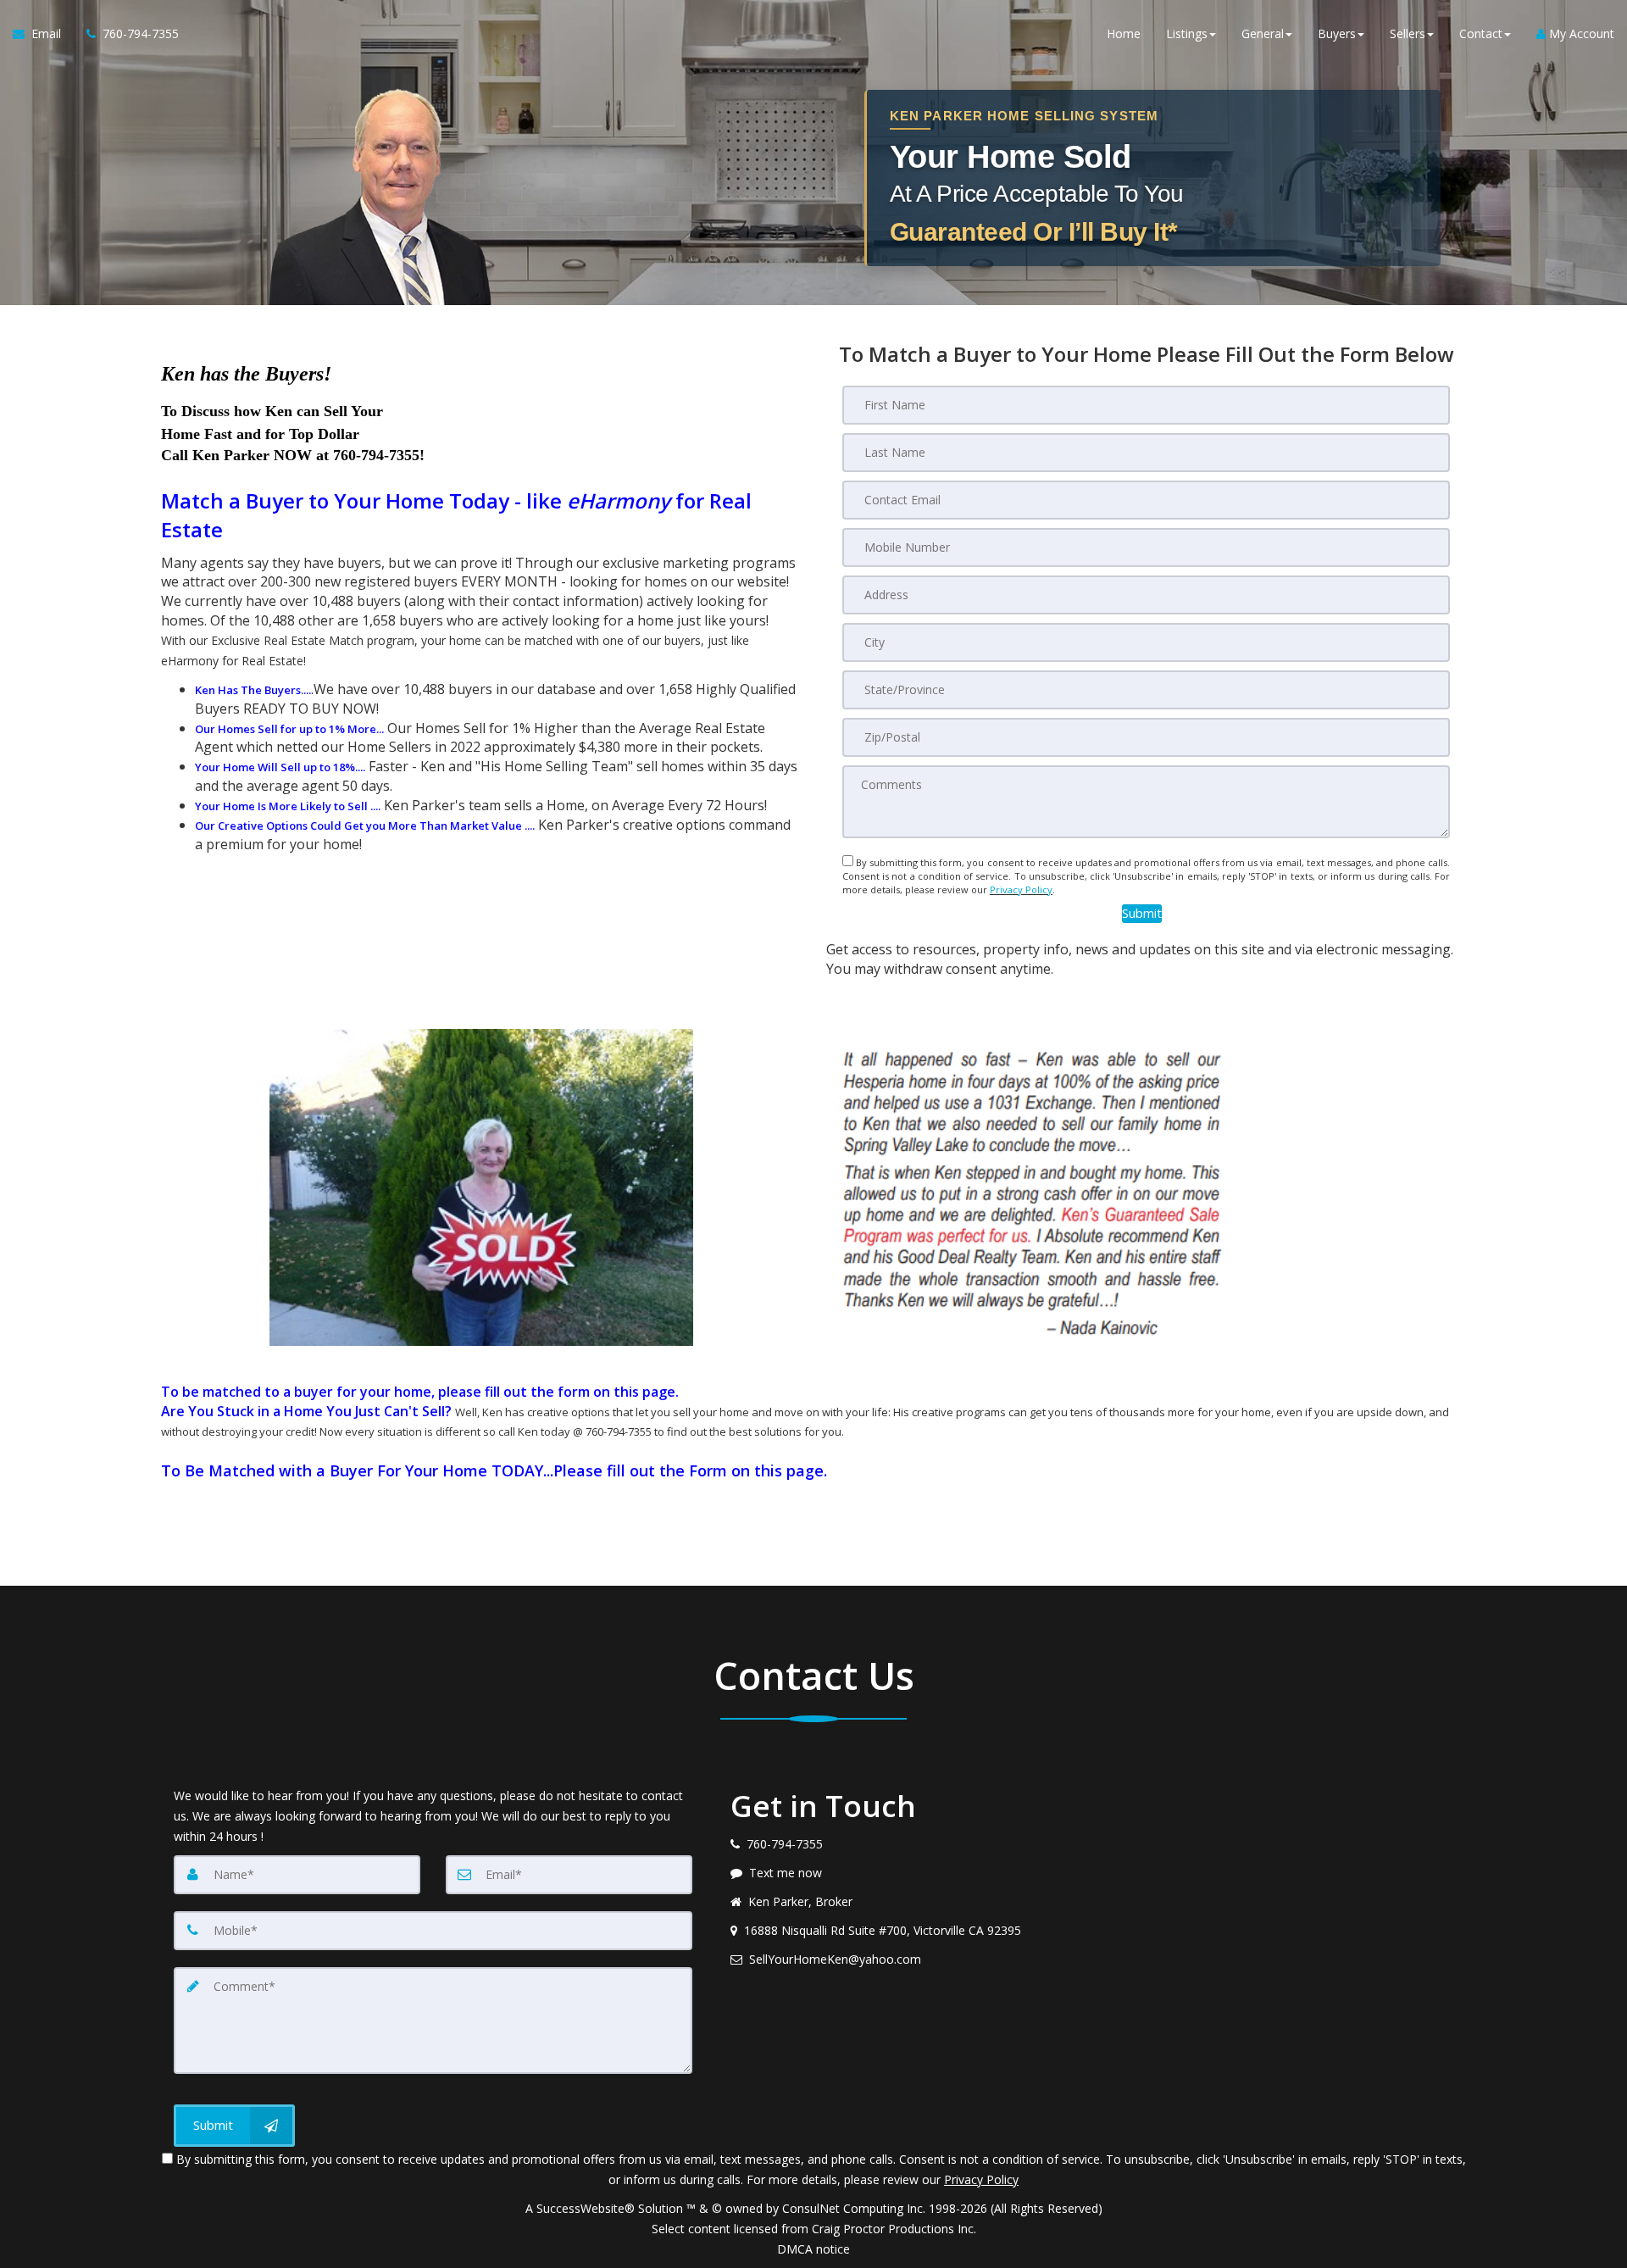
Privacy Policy (1021, 889)
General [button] (1263, 33)
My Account (1580, 33)
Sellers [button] (1408, 33)
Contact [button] (1481, 33)
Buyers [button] (1337, 33)
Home (1124, 33)
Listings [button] (1187, 33)
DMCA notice (813, 2249)
